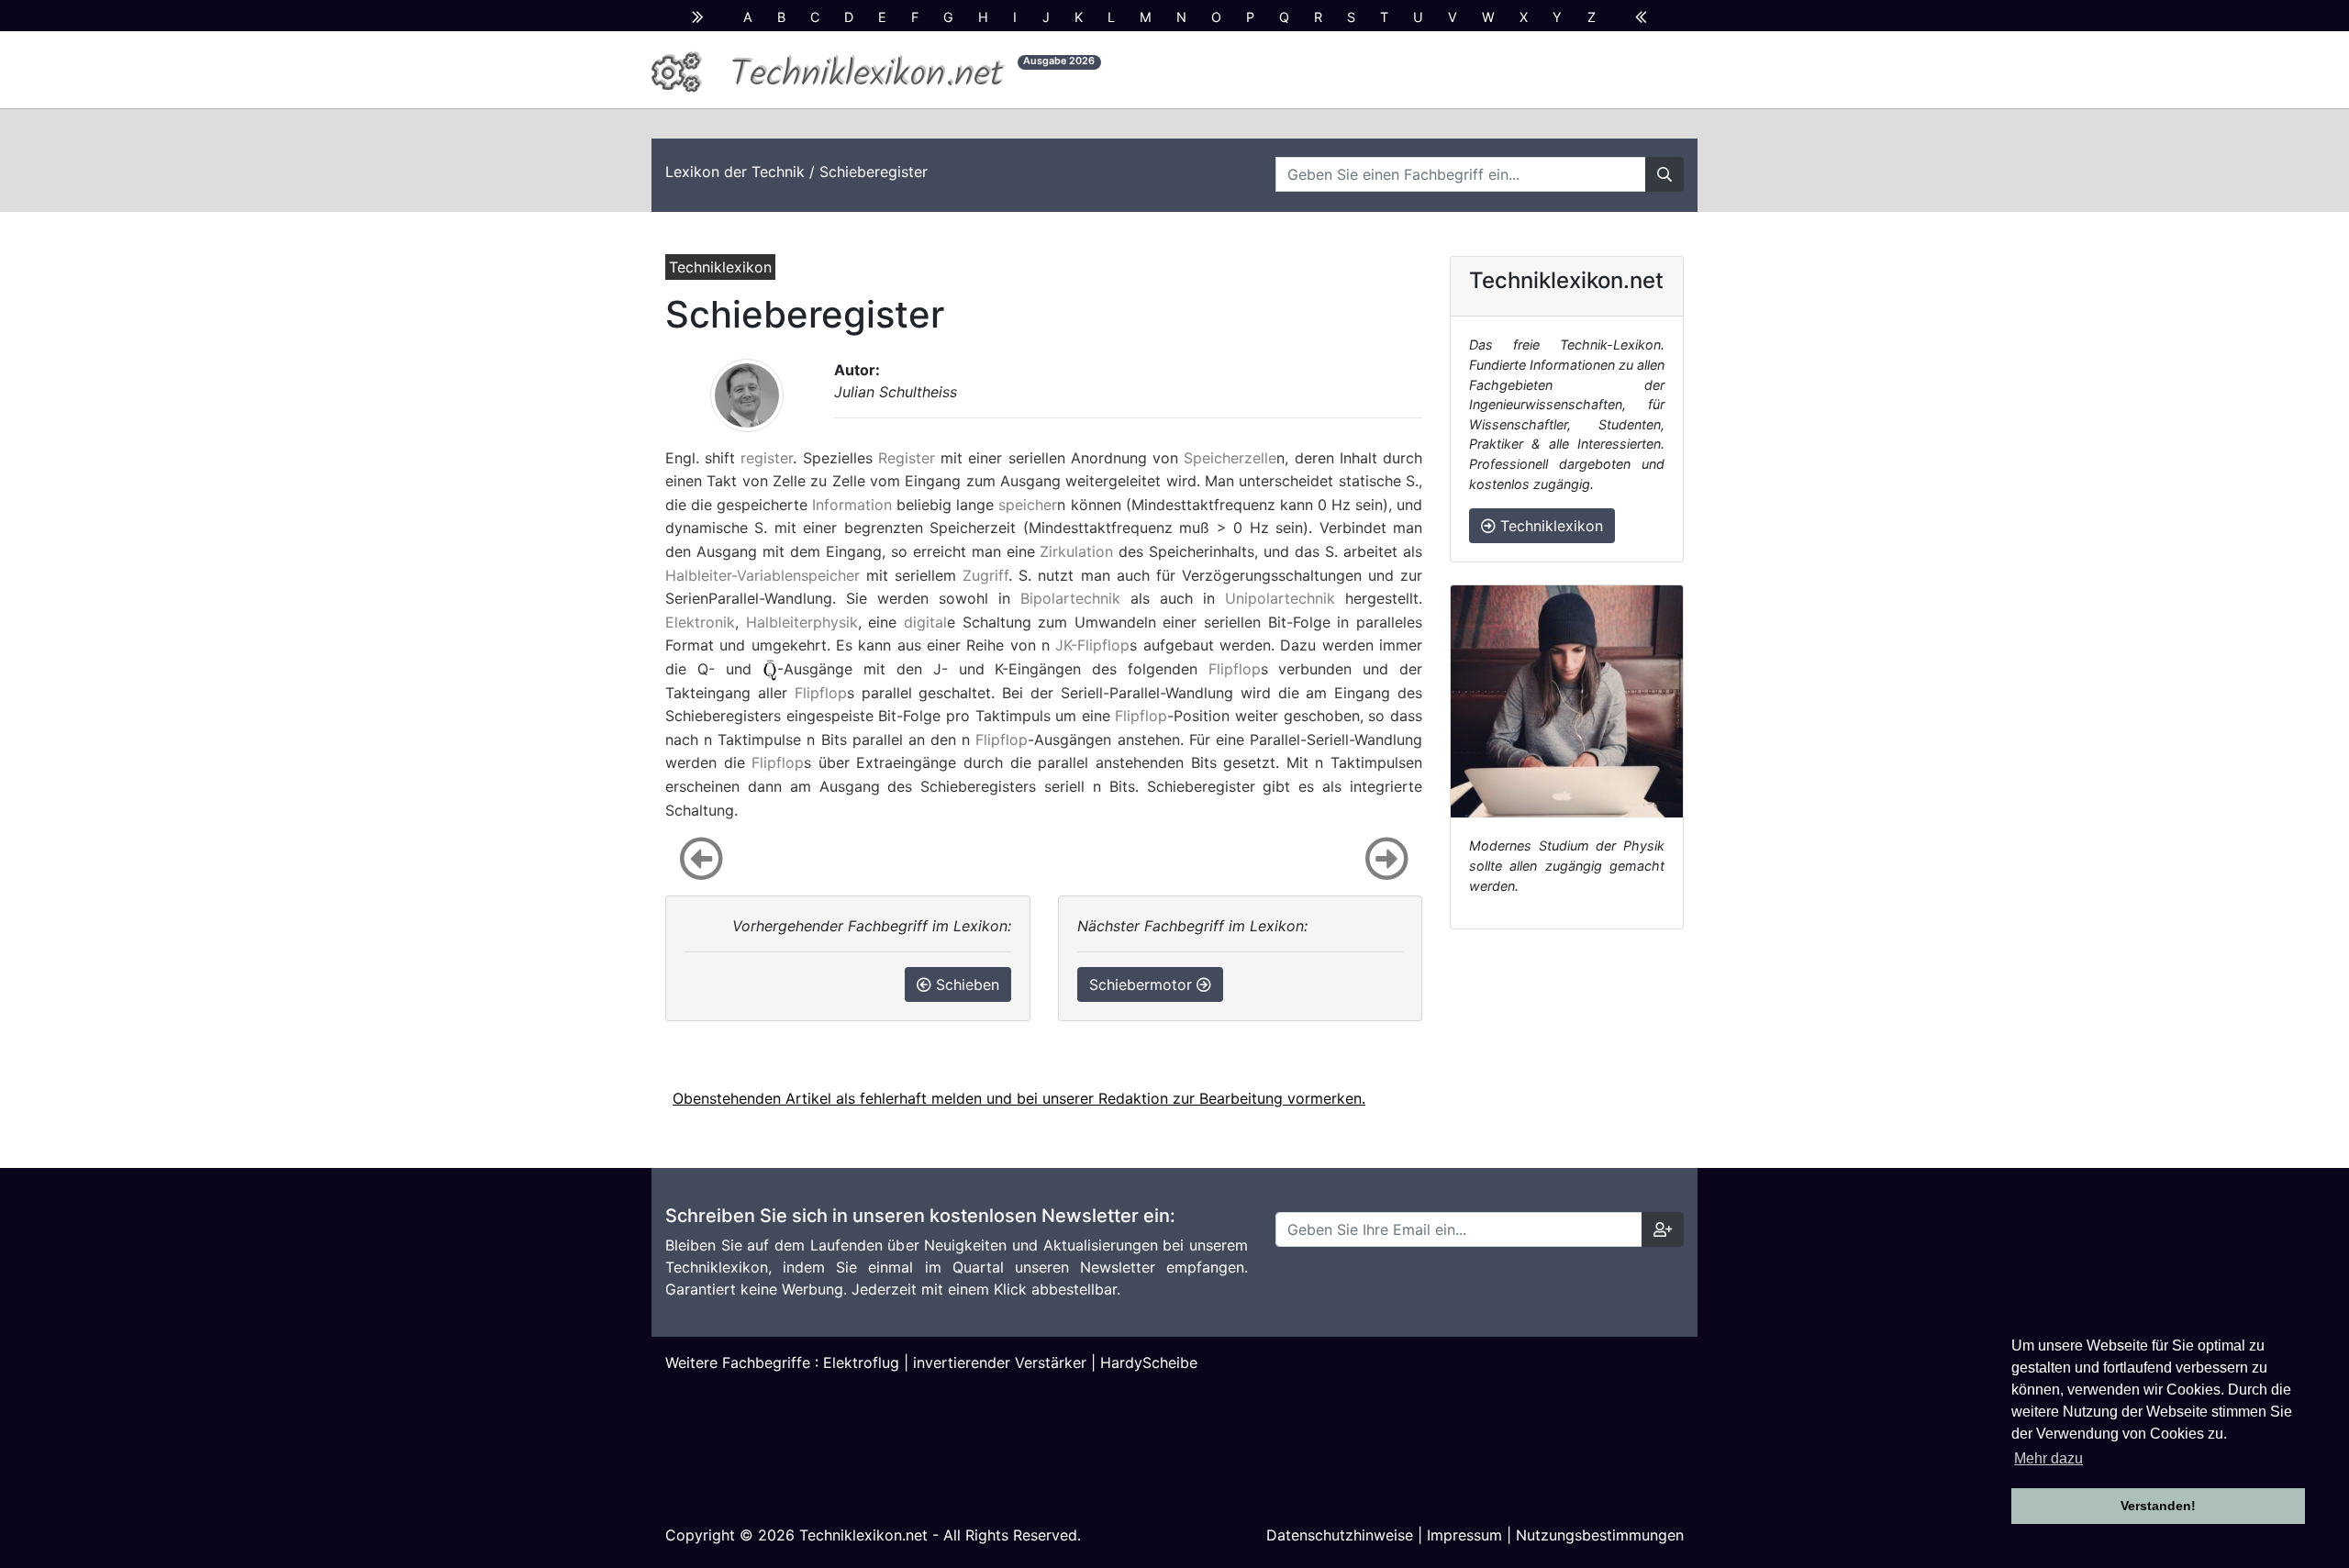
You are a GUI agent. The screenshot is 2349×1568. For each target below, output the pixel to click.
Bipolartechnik (1070, 598)
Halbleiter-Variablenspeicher (763, 575)
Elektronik (700, 622)
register (767, 458)
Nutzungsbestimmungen (1600, 1535)
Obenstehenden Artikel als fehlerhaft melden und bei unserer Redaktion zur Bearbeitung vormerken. (1019, 1098)
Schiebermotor (1143, 984)
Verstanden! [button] (2158, 1506)
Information (852, 505)
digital (925, 622)
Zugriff (985, 575)
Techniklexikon (1549, 526)
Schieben (965, 984)
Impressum (1464, 1535)
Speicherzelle (1230, 458)
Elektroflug (861, 1362)
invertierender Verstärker (1000, 1362)
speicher (1028, 505)
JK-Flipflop (1092, 645)
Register (907, 458)
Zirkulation (1076, 551)
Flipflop (1235, 669)
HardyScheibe (1149, 1362)
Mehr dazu (2048, 1458)
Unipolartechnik (1280, 598)
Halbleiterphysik (802, 622)
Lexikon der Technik (735, 172)
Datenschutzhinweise (1340, 1535)
